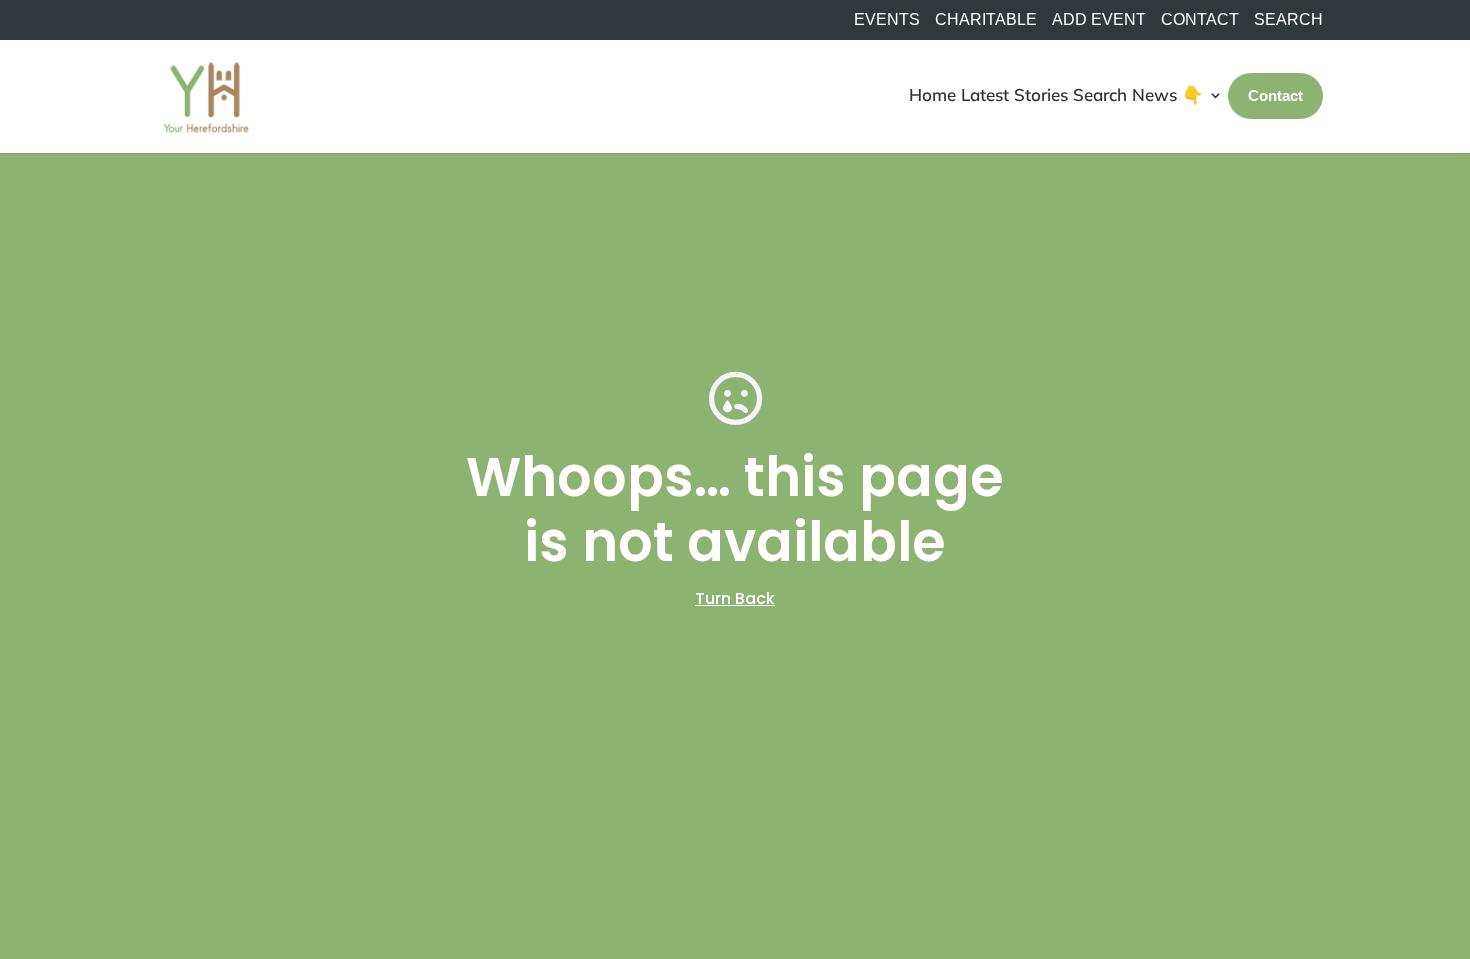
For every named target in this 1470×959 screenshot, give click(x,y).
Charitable (986, 20)
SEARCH (1288, 20)
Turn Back (735, 598)
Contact (1200, 20)
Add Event (1099, 20)
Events (887, 20)
